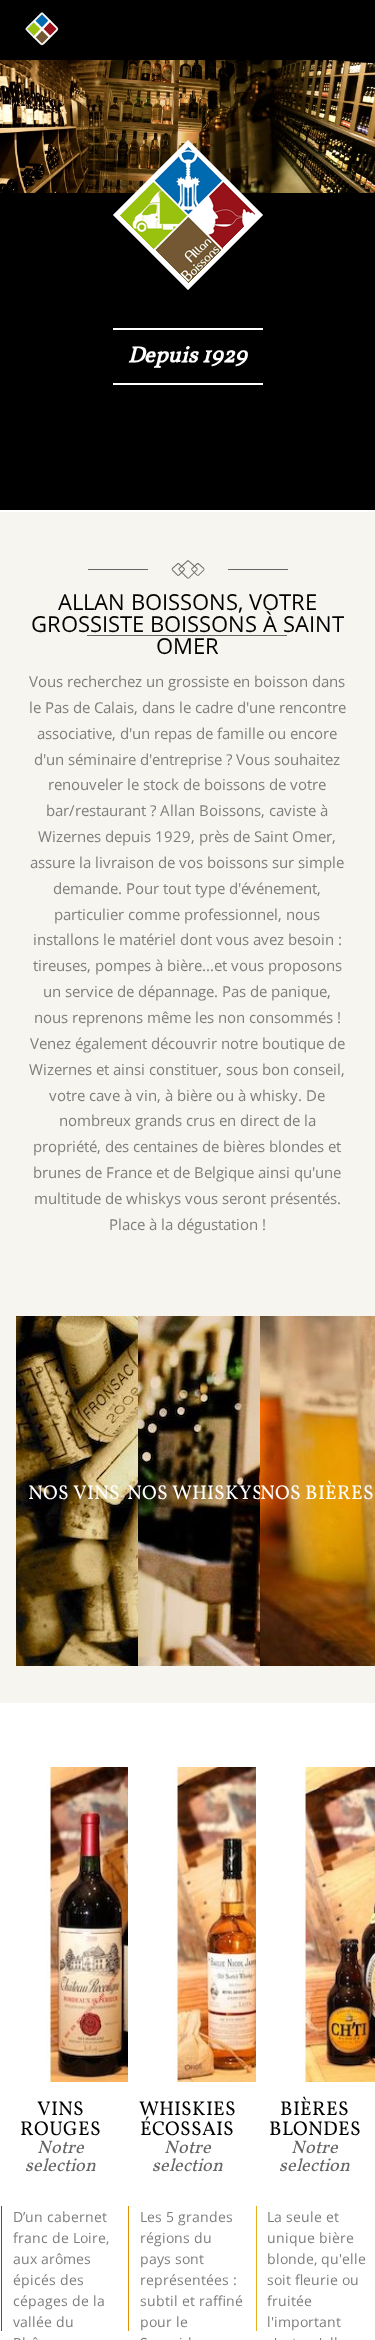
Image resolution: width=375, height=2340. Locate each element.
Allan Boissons (42, 29)
